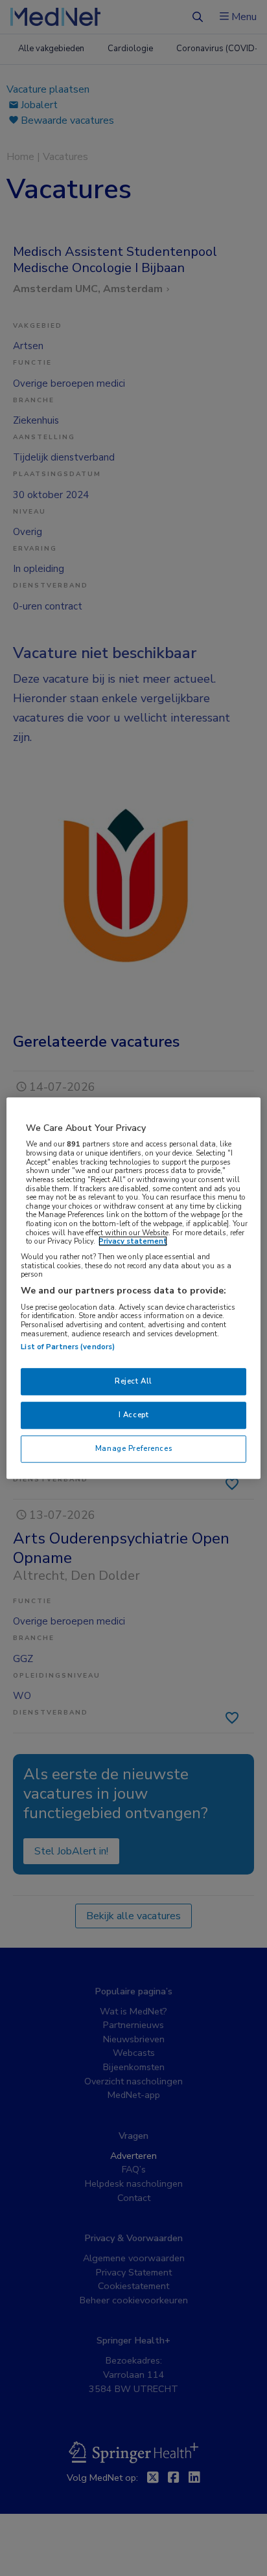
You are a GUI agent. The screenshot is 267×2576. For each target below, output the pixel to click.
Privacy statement (133, 1242)
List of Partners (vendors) (68, 1347)
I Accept (134, 1415)
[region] (133, 1288)
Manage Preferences (133, 1448)
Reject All (133, 1382)
